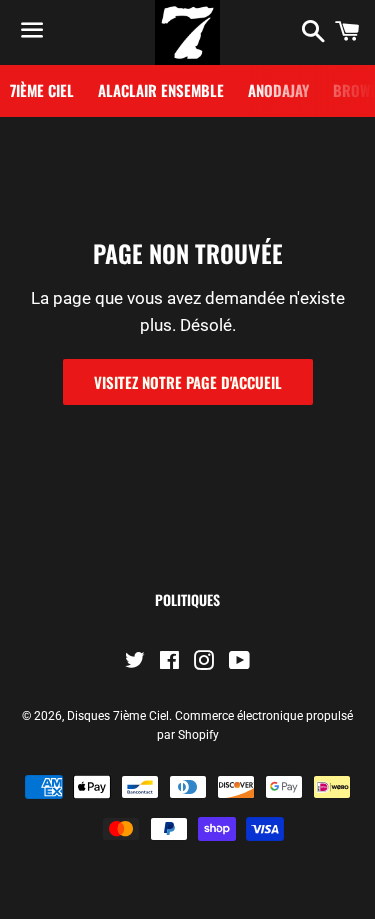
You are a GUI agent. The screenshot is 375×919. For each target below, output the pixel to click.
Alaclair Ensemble (161, 90)
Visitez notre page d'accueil (188, 382)
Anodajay (278, 90)
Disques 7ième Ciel (118, 716)
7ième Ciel (42, 90)
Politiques (187, 599)
